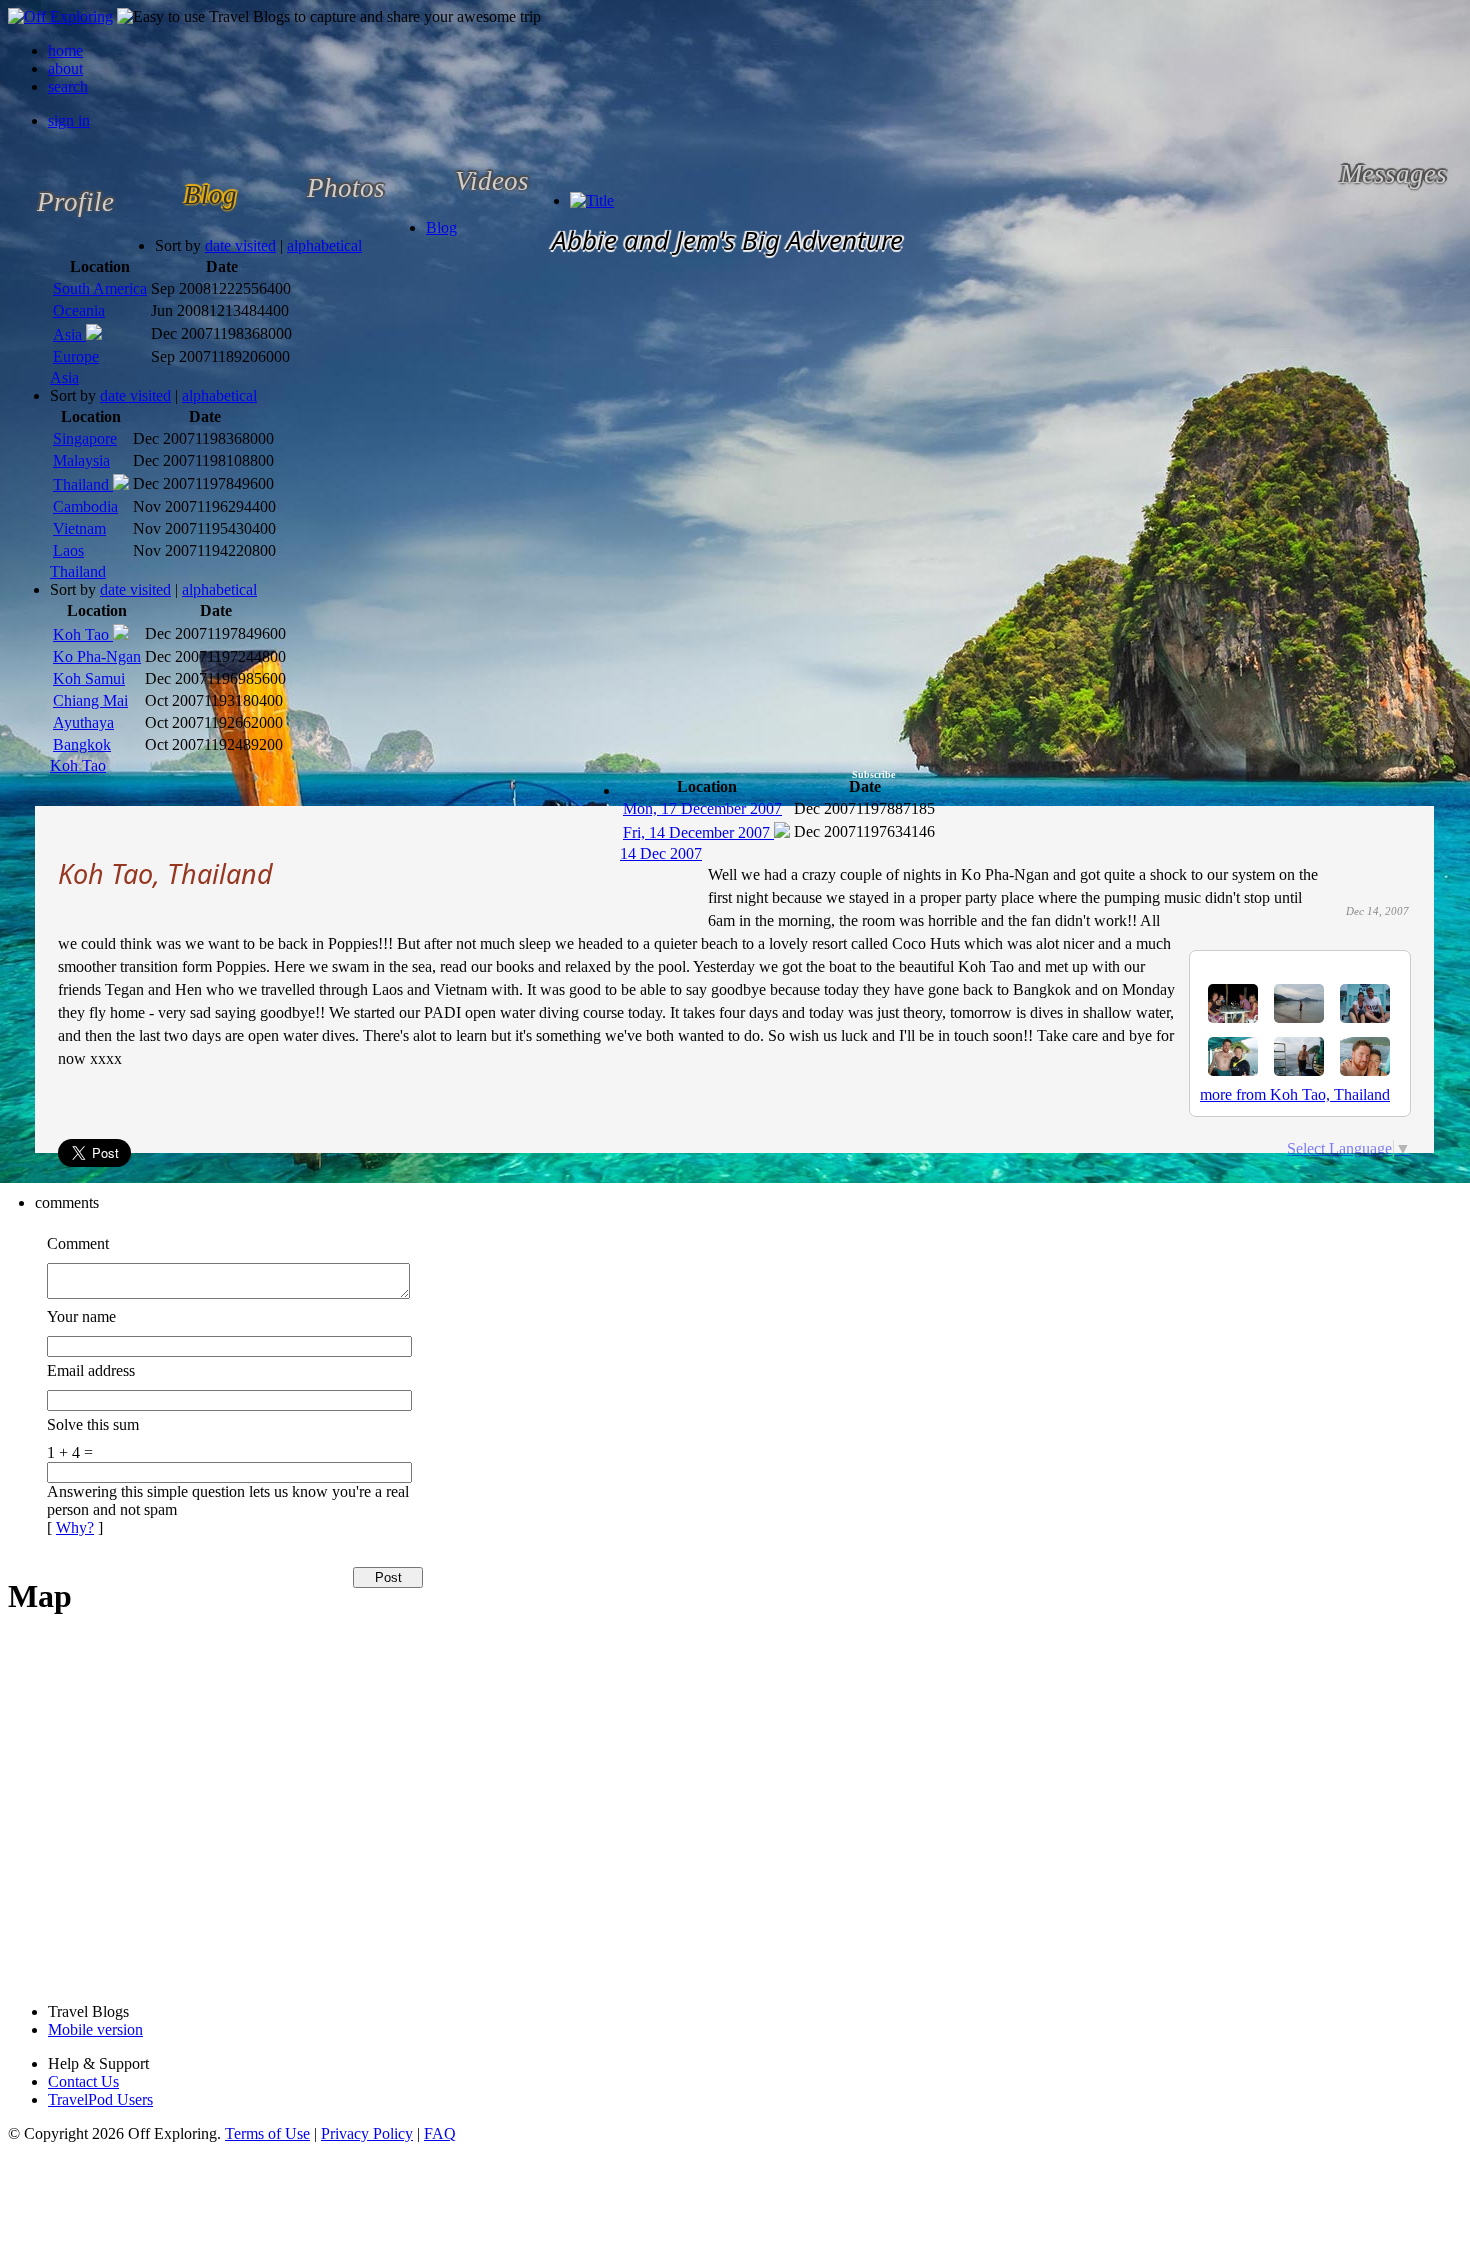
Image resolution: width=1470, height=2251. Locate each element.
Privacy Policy (367, 2133)
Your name (81, 1316)
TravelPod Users (100, 2099)
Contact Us (83, 2081)
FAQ (440, 2133)
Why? (75, 1527)
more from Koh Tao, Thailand (1295, 1094)
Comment (78, 1243)
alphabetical (324, 245)
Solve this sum (93, 1424)
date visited (240, 245)
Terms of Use (267, 2133)
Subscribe (873, 774)
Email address (91, 1370)
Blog (441, 227)
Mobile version (95, 2029)
